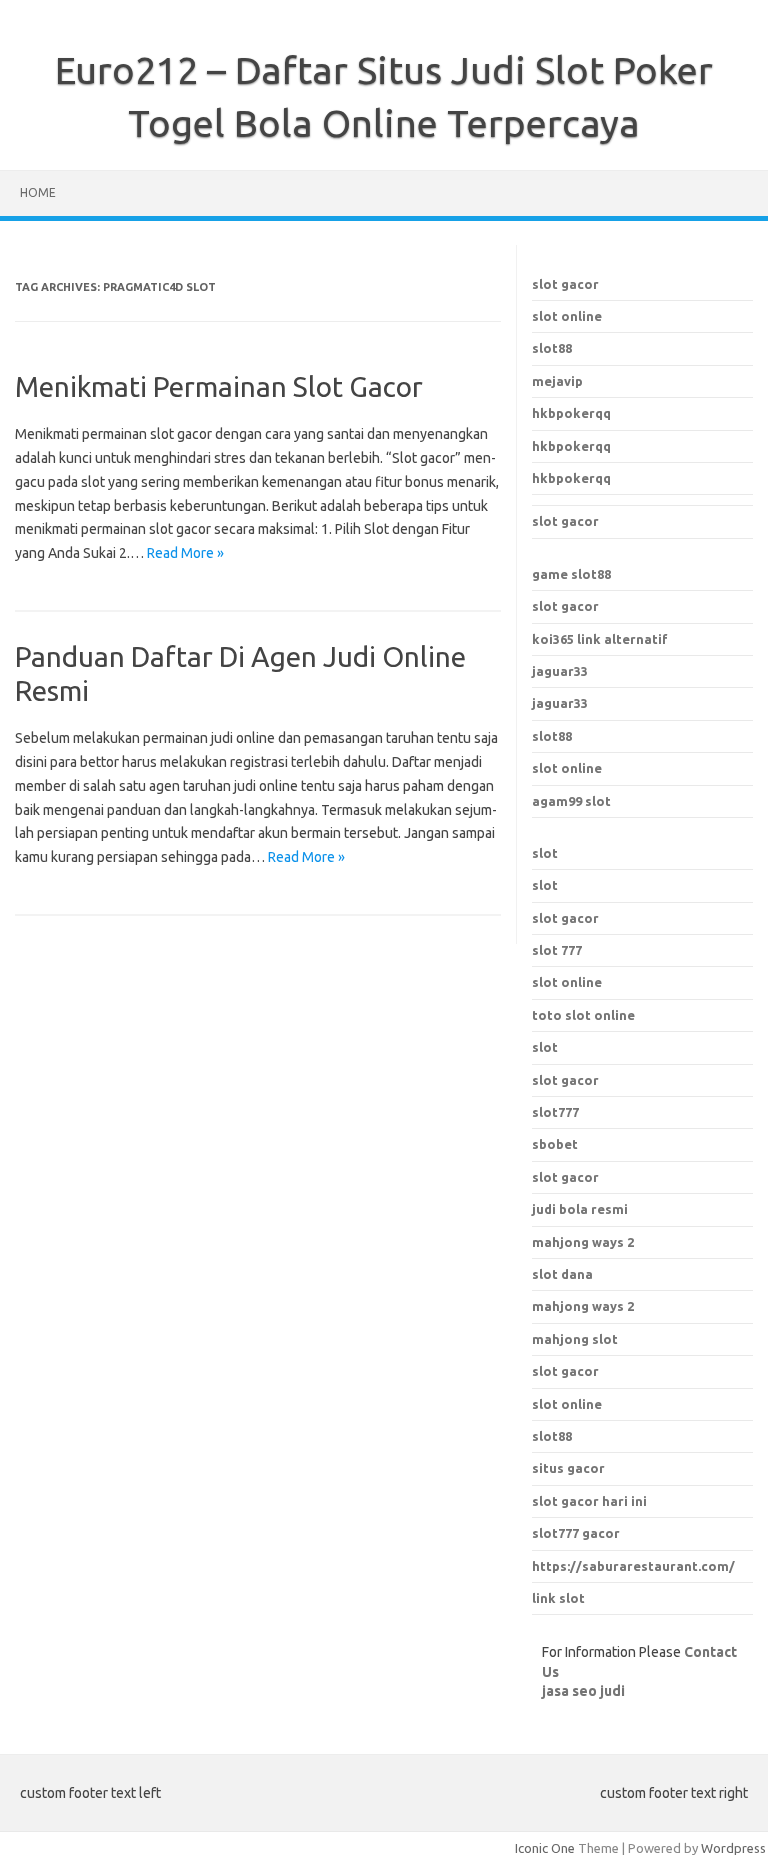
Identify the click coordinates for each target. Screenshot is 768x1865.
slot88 (552, 348)
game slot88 (571, 574)
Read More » (185, 553)
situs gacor (568, 1468)
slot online (567, 316)
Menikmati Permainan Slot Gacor (219, 386)
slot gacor (565, 284)
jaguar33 (560, 671)
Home (38, 192)
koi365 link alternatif (600, 639)
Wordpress (733, 1848)
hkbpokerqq (571, 413)
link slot (558, 1598)
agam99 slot (571, 801)
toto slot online (583, 1015)
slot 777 (557, 950)
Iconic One (545, 1848)
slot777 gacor (576, 1533)
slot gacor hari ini (589, 1501)
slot (545, 853)
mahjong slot (575, 1339)
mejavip (557, 381)
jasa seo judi (583, 1691)
